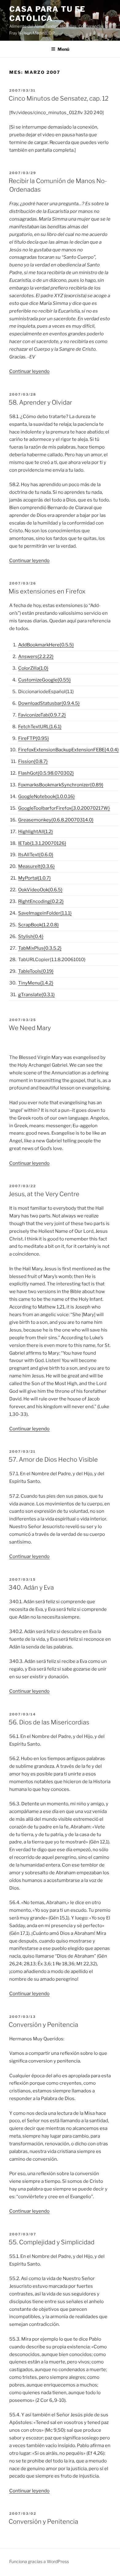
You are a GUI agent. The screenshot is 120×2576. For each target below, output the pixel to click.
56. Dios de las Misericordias (49, 1722)
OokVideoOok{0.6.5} (40, 890)
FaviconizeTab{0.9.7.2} (42, 715)
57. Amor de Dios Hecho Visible (53, 1460)
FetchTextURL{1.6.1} (40, 727)
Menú (63, 49)
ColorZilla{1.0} (33, 668)
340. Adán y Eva (31, 1588)
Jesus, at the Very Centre (44, 1194)
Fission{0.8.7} (33, 761)
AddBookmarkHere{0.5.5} (46, 645)
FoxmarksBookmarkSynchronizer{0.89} (61, 785)
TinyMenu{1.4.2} (36, 983)
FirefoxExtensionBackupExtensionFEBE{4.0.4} (68, 750)
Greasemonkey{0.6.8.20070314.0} (56, 820)
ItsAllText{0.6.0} (36, 855)
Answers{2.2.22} (36, 657)
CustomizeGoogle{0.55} (44, 680)
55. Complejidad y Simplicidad (52, 2242)
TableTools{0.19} (36, 971)
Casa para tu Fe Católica (47, 14)
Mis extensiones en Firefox (47, 591)
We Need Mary (30, 1028)
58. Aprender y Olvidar (40, 402)
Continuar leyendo (29, 371)
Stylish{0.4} (31, 937)
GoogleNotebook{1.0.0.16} (46, 797)
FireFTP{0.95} (34, 738)
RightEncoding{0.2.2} (41, 901)
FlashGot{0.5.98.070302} (46, 773)
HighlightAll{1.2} (36, 832)
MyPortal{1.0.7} (34, 878)
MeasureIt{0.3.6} (36, 866)
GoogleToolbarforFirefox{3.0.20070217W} (64, 808)
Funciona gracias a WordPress (39, 2561)
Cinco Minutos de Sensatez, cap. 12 (59, 98)
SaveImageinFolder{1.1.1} (45, 913)
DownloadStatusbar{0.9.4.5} (49, 703)
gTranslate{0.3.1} (36, 995)
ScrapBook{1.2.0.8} (38, 925)
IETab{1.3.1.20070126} (42, 843)
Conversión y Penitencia (43, 2025)
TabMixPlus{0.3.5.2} (40, 948)
